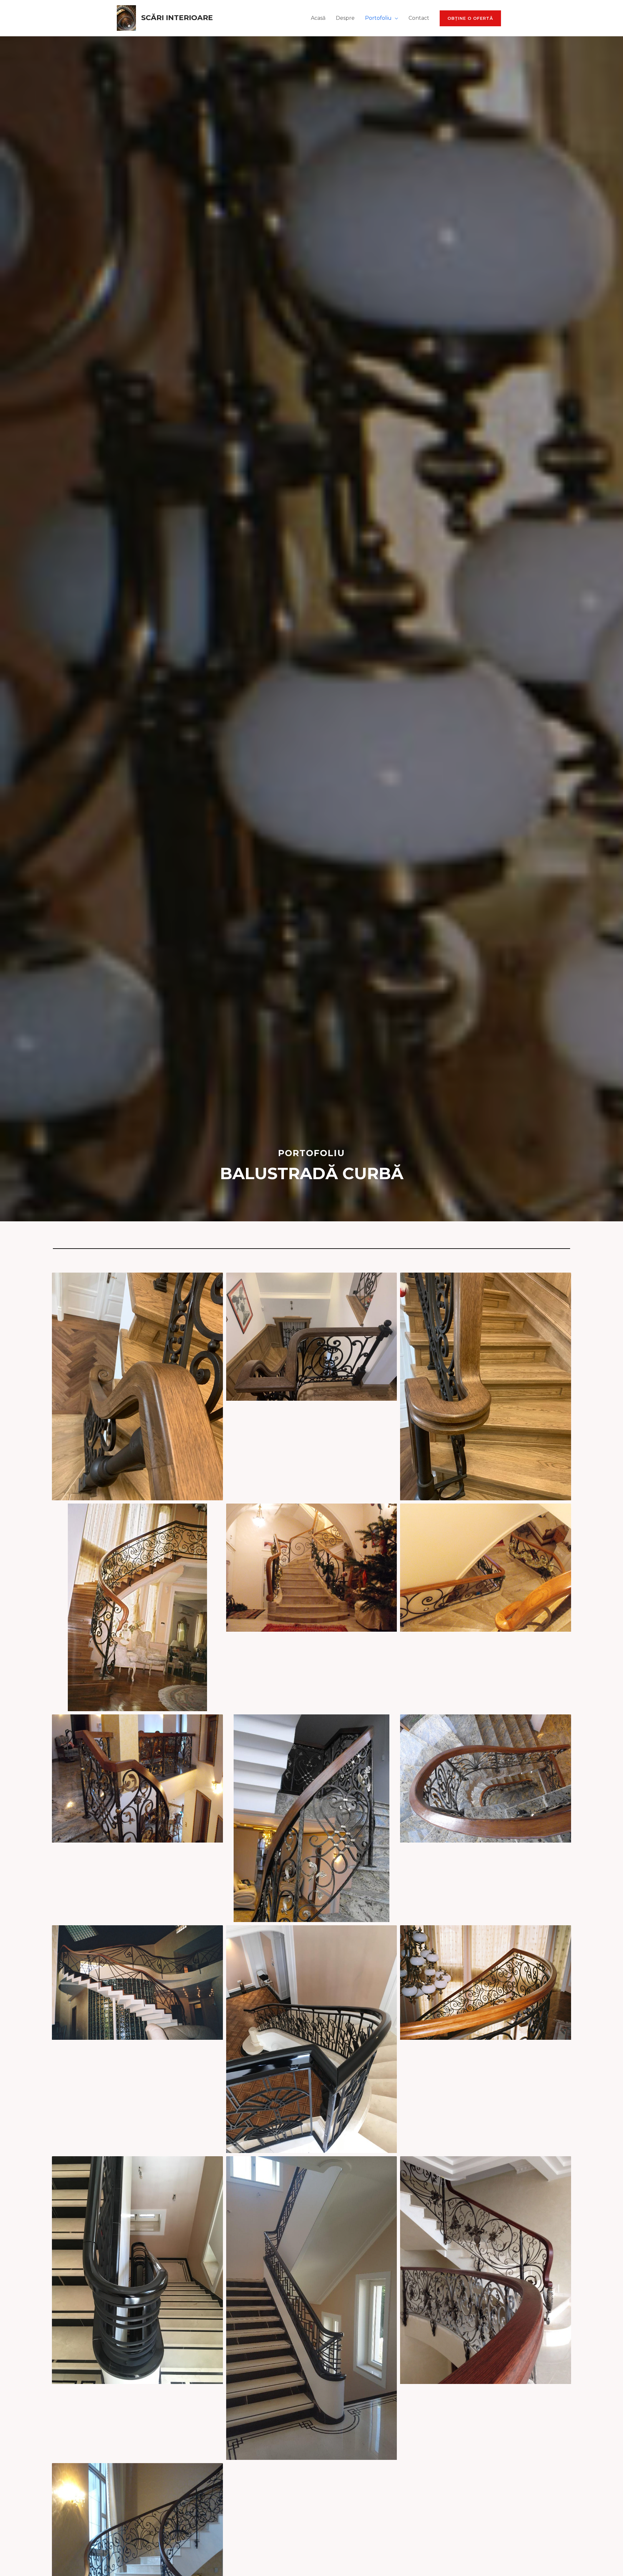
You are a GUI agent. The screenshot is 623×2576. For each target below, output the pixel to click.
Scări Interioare (177, 18)
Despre (345, 18)
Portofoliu (378, 18)
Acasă (318, 18)
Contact (419, 18)
